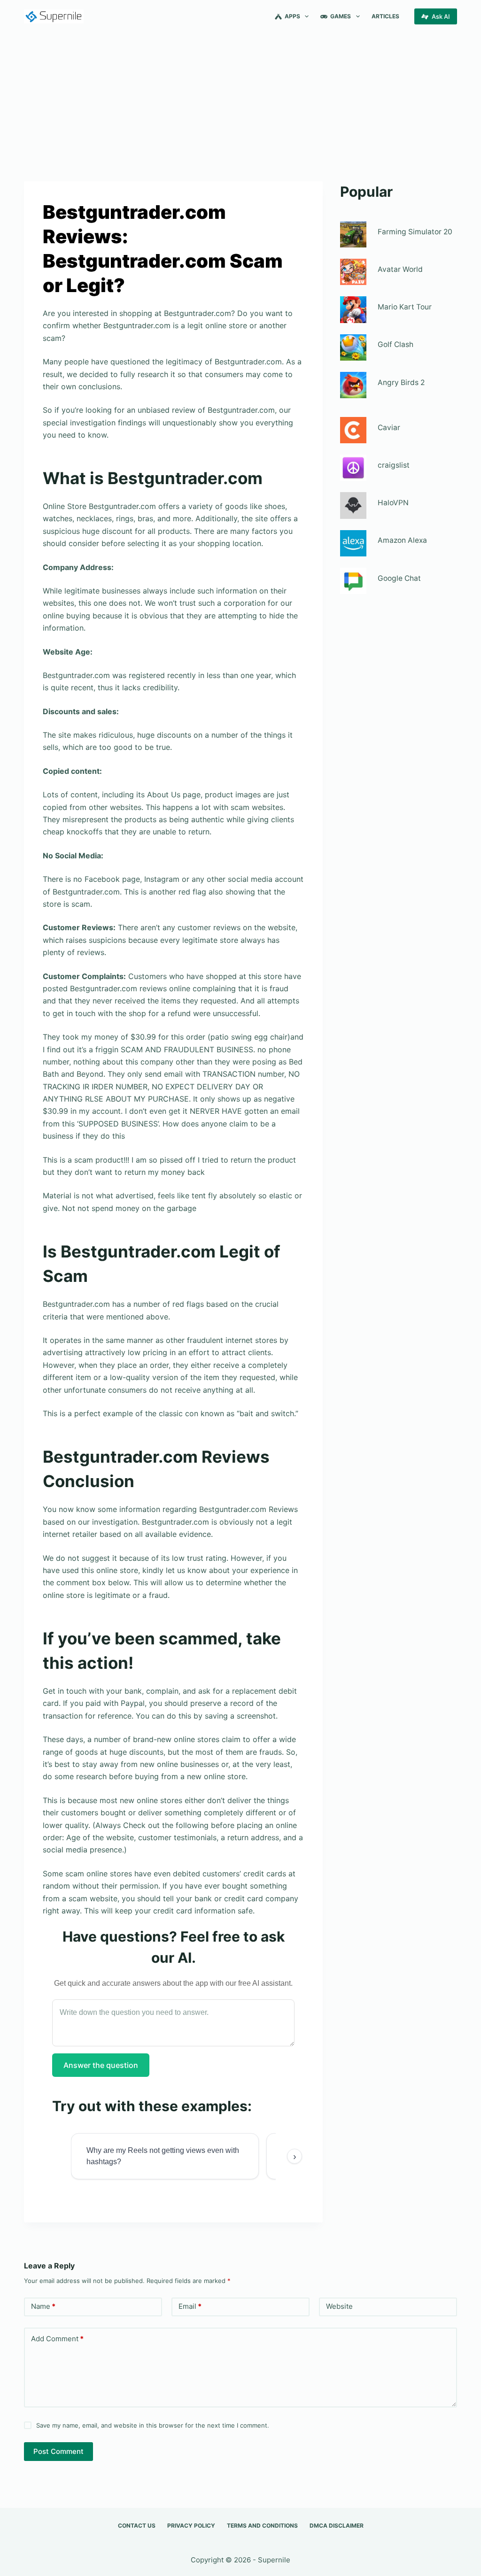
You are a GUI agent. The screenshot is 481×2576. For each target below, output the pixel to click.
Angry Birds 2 (401, 382)
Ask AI (441, 16)
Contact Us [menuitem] (137, 2526)
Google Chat (399, 578)
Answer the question (101, 2065)
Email (190, 2306)
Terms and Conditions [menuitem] (262, 2526)
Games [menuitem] (341, 16)
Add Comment (57, 2339)
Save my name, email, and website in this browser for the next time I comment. (153, 2425)
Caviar (389, 428)
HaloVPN (393, 503)
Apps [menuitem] (292, 16)
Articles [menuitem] (385, 16)
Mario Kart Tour (405, 307)
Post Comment (58, 2451)
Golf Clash (396, 344)
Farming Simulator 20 (415, 232)
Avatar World (400, 269)
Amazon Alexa (402, 540)
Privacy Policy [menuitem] (191, 2526)
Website (339, 2306)
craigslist (394, 465)
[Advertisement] (240, 102)
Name (43, 2306)
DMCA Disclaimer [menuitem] (337, 2526)
